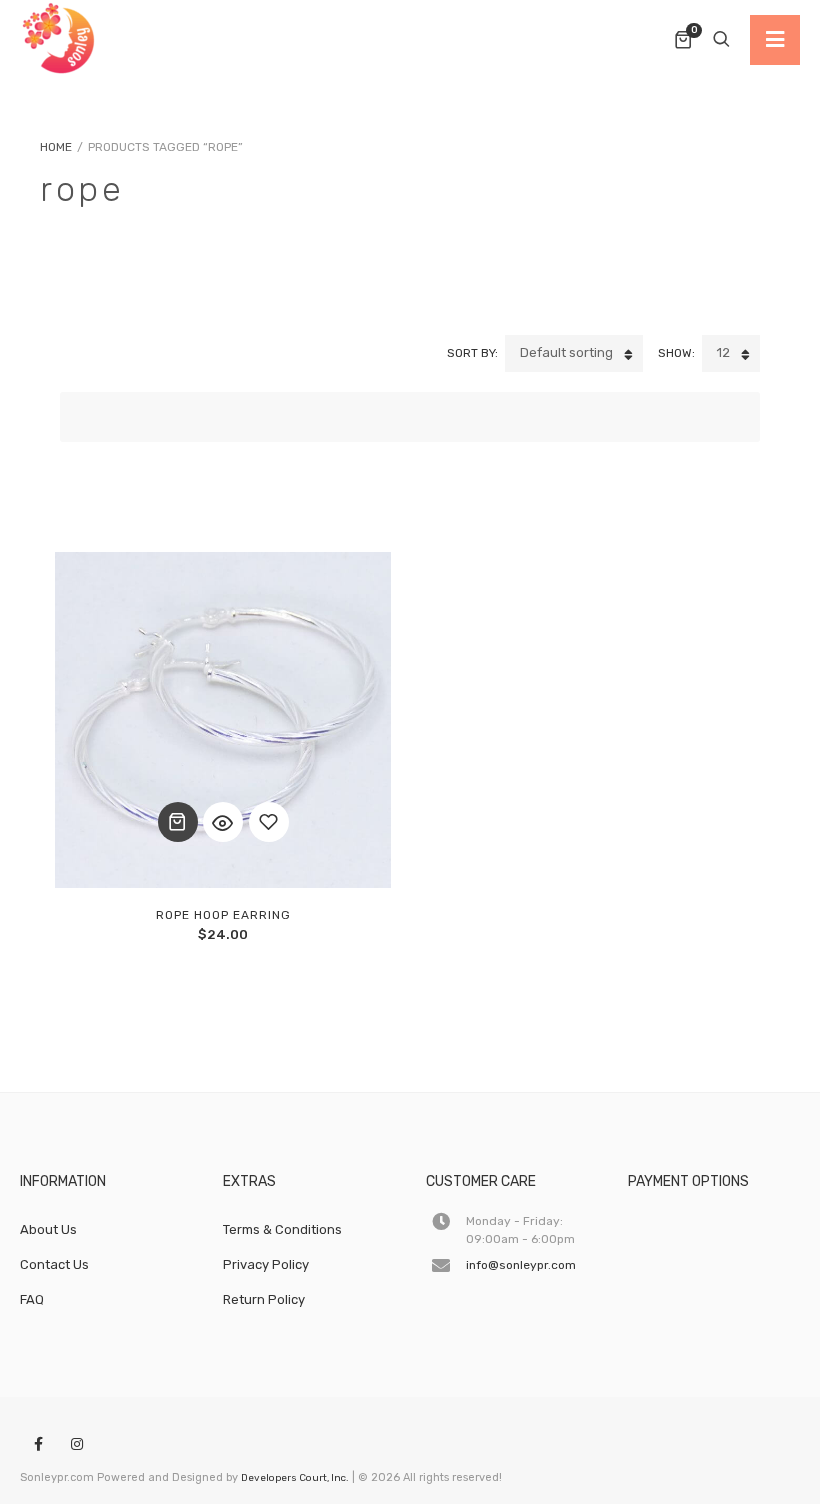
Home (56, 147)
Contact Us (54, 1264)
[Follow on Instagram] (77, 1445)
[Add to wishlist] (269, 822)
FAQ (32, 1299)
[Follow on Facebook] (38, 1445)
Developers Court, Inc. (295, 1478)
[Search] (721, 40)
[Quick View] (223, 822)
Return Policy (264, 1299)
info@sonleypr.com (521, 1265)
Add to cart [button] (178, 822)
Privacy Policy (266, 1264)
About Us (48, 1229)
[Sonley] (60, 40)
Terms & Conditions (282, 1229)
